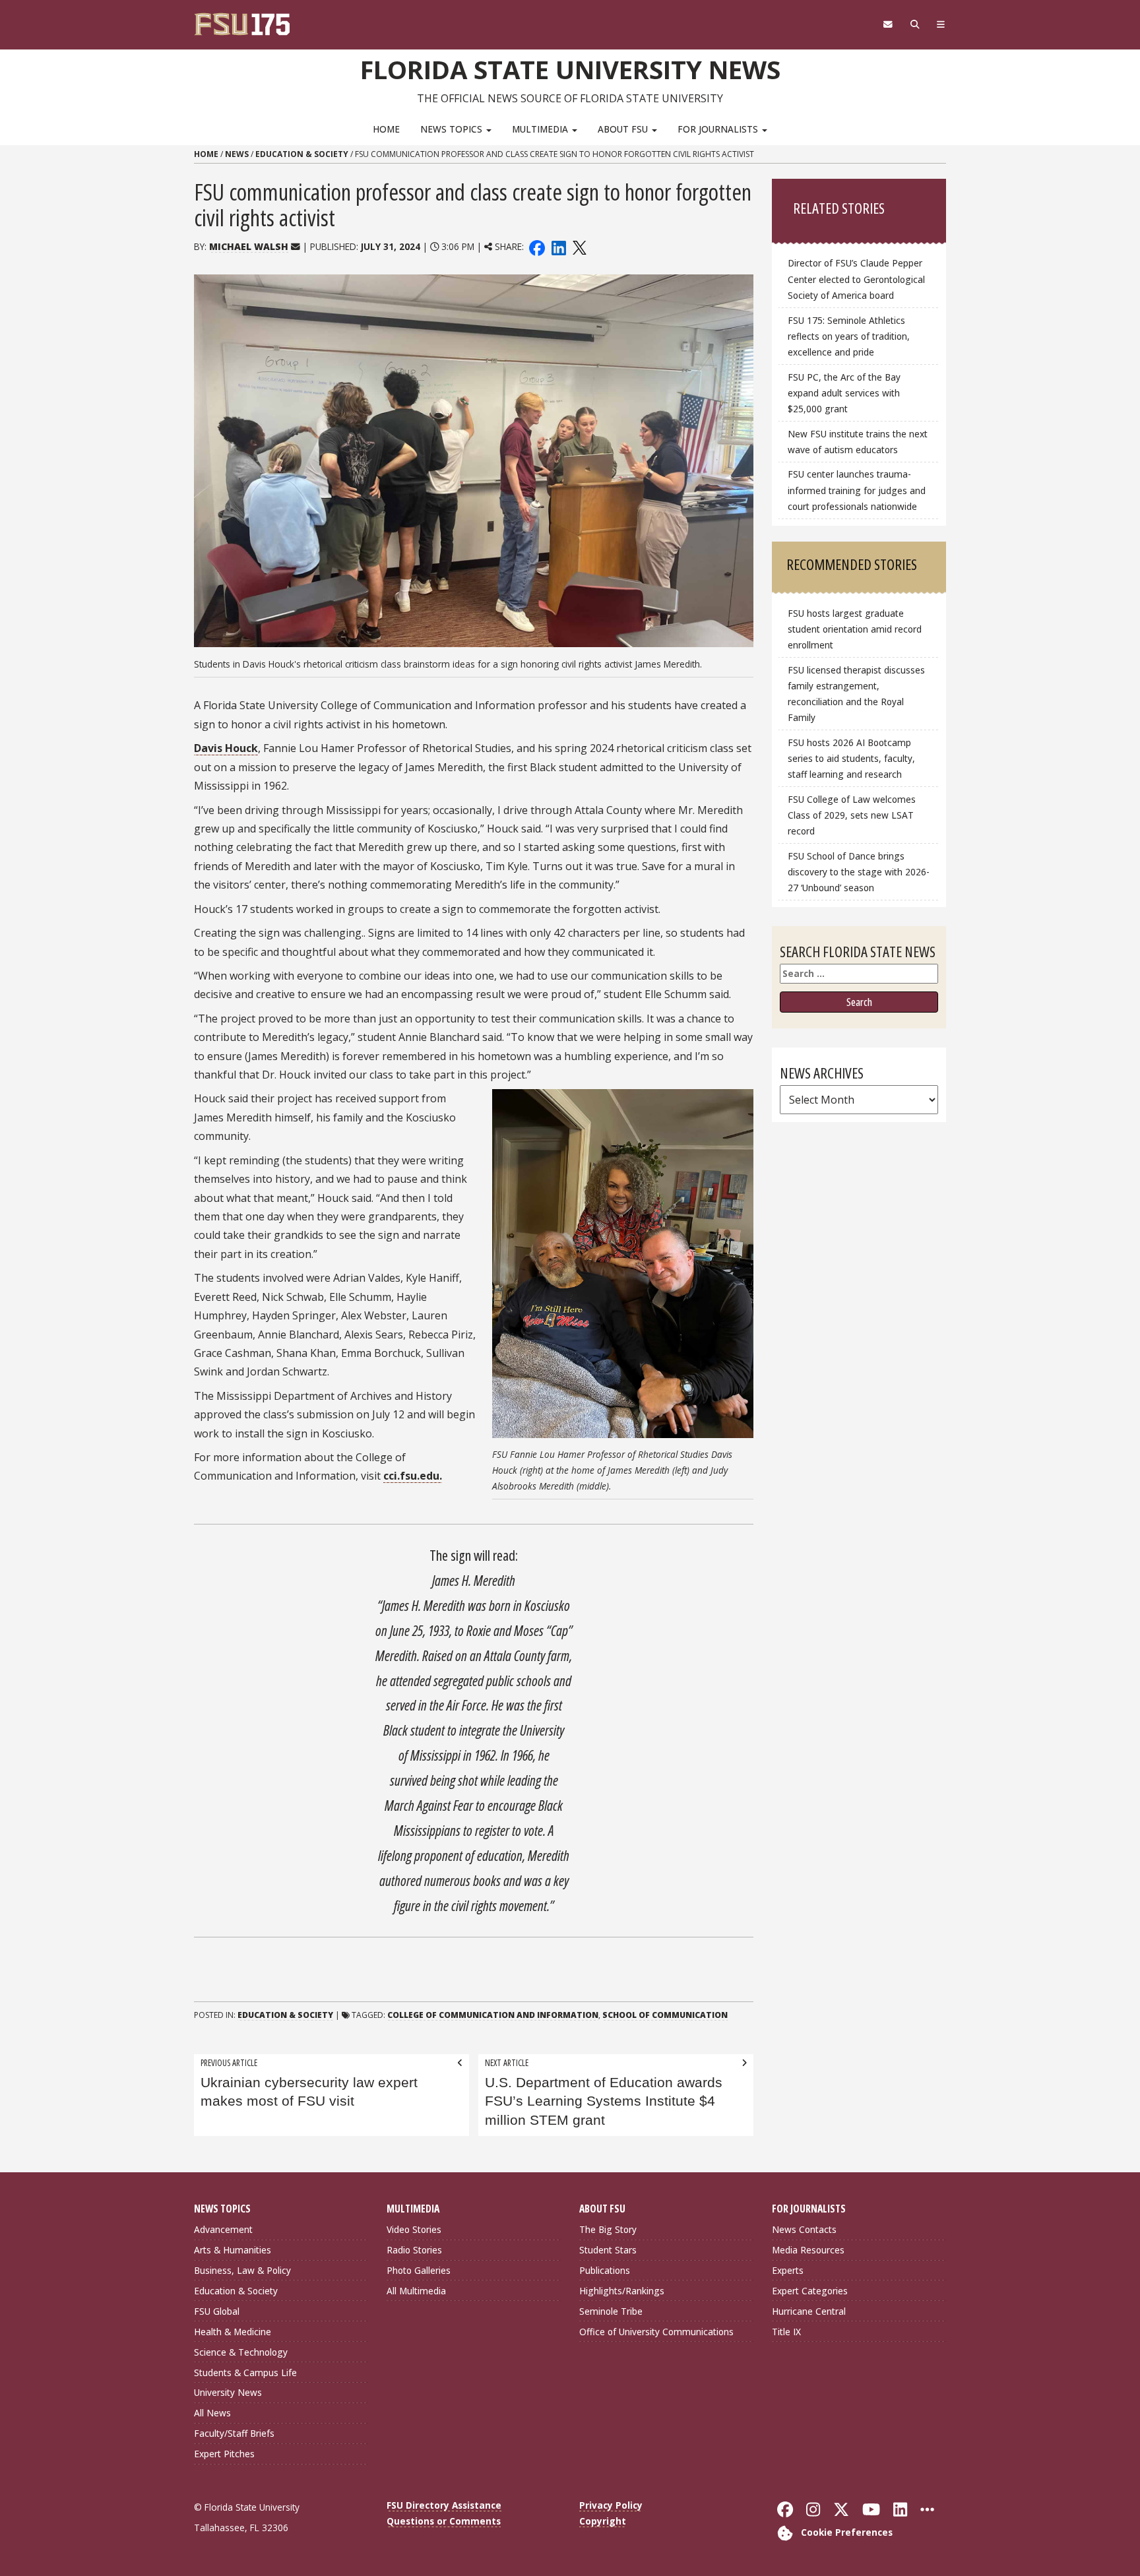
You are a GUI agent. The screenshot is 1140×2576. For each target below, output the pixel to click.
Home (386, 129)
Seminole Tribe (611, 2311)
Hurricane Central (809, 2311)
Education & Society (302, 154)
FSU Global (217, 2311)
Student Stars (608, 2250)
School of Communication (665, 2015)
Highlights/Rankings (622, 2291)
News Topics (453, 129)
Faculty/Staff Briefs (234, 2433)
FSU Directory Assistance (444, 2505)
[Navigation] (941, 24)
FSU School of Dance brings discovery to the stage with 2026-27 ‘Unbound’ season (859, 872)
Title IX (786, 2332)
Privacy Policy (611, 2505)
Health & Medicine (233, 2332)
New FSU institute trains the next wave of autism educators (858, 442)
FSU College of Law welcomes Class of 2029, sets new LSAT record (852, 815)
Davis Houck (226, 748)
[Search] (915, 24)
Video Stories (414, 2229)
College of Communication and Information (493, 2015)
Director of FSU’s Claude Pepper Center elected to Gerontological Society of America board (856, 279)
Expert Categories (810, 2291)
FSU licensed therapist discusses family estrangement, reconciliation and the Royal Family (856, 694)
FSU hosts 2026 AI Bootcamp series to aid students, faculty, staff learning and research (851, 758)
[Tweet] (579, 246)
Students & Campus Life (245, 2372)
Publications (605, 2270)
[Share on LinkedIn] (558, 246)
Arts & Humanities (233, 2250)
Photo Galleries (419, 2270)
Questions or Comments (444, 2521)
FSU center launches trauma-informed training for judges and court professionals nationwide (857, 490)
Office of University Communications (656, 2332)
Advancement (223, 2229)
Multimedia (541, 129)
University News (228, 2392)
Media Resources (808, 2250)
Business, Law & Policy (242, 2270)
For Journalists (719, 129)
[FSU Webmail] (888, 24)
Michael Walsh (249, 246)
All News (212, 2413)
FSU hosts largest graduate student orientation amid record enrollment (855, 629)
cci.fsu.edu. (413, 1476)
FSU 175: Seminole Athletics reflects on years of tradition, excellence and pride (849, 336)
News (237, 154)
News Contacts (804, 2229)
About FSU (624, 129)
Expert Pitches (224, 2454)
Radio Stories (414, 2250)
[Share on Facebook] (537, 246)
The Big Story (608, 2229)
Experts (788, 2270)
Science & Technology (241, 2352)
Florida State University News (570, 69)
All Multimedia (416, 2291)
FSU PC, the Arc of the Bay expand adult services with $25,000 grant (844, 393)
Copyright (603, 2521)
